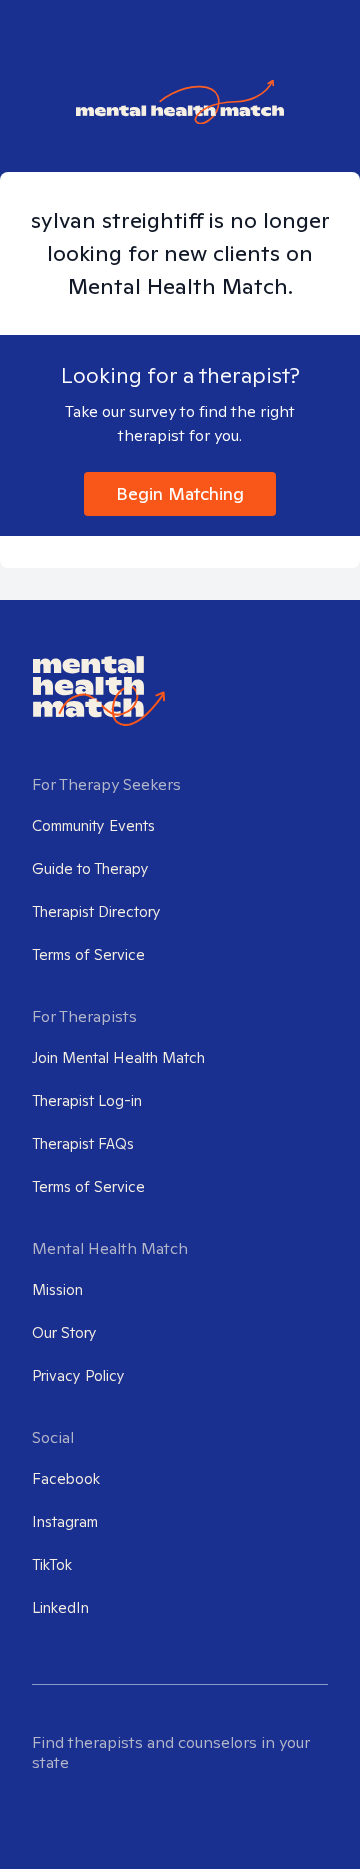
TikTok (52, 1564)
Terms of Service (88, 954)
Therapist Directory (96, 911)
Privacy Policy (78, 1375)
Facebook (66, 1478)
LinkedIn (60, 1607)
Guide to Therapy (90, 868)
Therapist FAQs (83, 1143)
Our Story (64, 1332)
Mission (57, 1289)
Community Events (93, 825)
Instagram (65, 1521)
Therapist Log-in (87, 1100)
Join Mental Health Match (118, 1057)
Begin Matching (180, 493)
